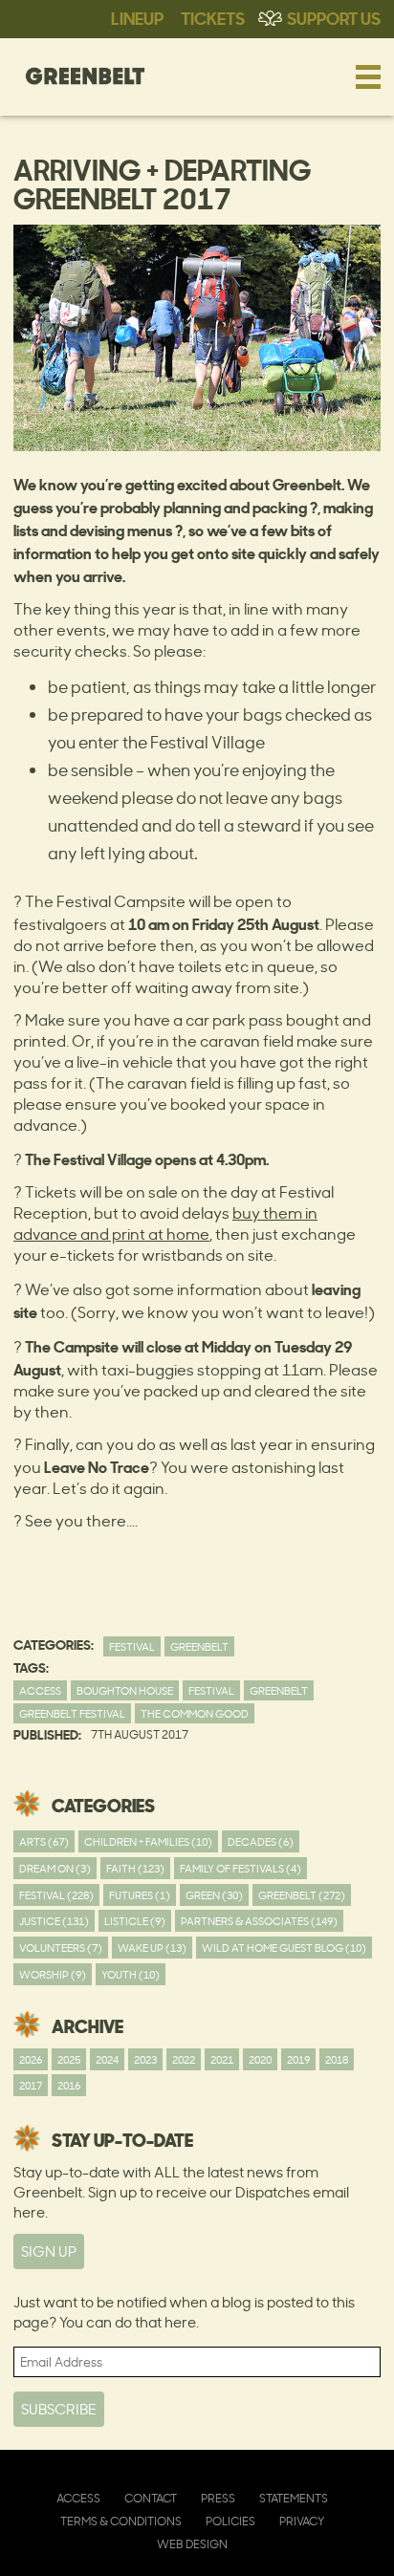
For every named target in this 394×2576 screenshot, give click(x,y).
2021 (222, 2059)
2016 (69, 2085)
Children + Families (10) (148, 1841)
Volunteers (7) (61, 1948)
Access (40, 1690)
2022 (184, 2059)
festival (211, 1690)
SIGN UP (49, 2251)
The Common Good (195, 1713)
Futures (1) (140, 1895)
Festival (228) (56, 1895)
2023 (145, 2059)
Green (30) (214, 1895)
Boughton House (125, 1690)
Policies (230, 2521)
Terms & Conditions (121, 2521)
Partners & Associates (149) (259, 1921)
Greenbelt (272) (302, 1895)
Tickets (213, 17)
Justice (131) (54, 1921)
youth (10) (131, 1974)
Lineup (137, 17)
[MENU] (368, 76)
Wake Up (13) (152, 1948)
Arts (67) (44, 1841)
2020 (260, 2059)
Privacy (302, 2521)
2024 (107, 2059)
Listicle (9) (135, 1921)
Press (218, 2498)
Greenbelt (199, 1646)
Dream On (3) (55, 1868)
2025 (69, 2059)
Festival (132, 1646)
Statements (294, 2498)
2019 (298, 2059)
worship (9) (53, 1974)
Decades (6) (261, 1841)
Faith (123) (135, 1868)
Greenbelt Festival (72, 1713)
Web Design (192, 2544)
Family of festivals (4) (241, 1868)
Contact (151, 2498)
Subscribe (59, 2409)
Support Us (334, 17)
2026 (31, 2059)
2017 (31, 2085)
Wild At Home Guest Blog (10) (284, 1948)
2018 (337, 2059)
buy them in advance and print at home (165, 1223)
